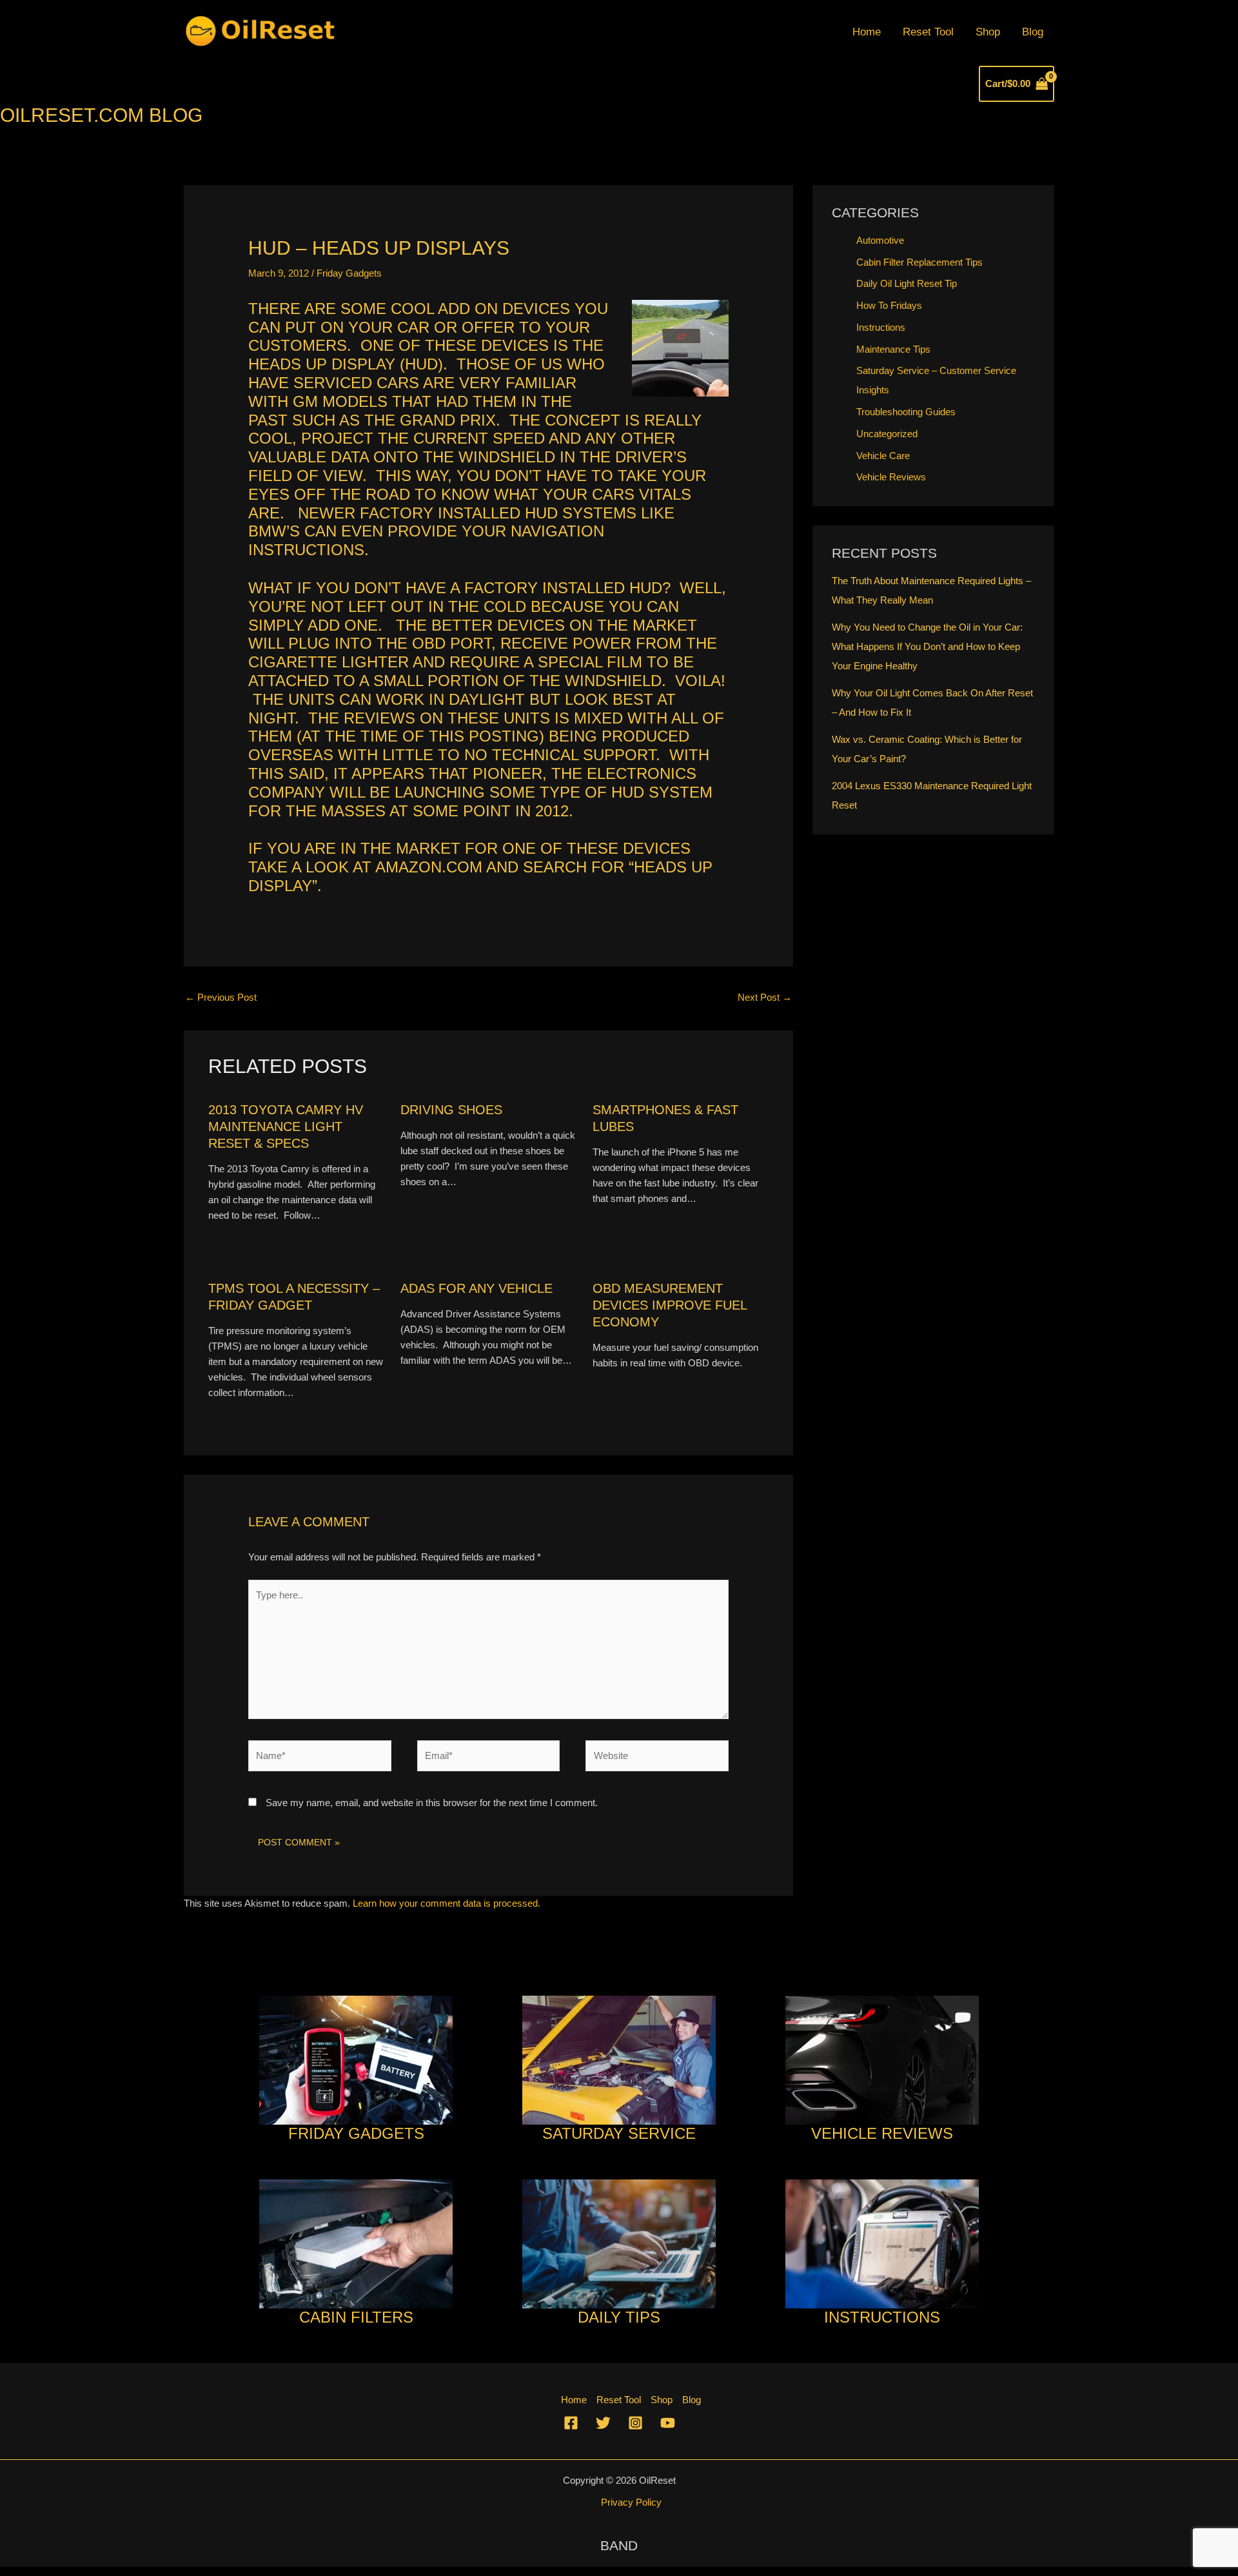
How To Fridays (889, 305)
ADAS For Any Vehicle (477, 1288)
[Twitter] (603, 2423)
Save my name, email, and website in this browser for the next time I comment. (432, 1803)
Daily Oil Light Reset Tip (907, 283)
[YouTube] (668, 2423)
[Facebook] (571, 2423)
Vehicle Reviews (891, 477)
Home (867, 32)
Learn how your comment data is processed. (447, 1903)
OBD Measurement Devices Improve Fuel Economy (670, 1305)
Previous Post (221, 997)
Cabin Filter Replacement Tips (919, 262)
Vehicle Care (883, 456)
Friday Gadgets (349, 273)
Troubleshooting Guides (906, 412)
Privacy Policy (631, 2502)
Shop (988, 32)
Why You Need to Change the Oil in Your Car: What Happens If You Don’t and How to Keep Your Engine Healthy (927, 646)
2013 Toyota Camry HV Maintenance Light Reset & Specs (286, 1126)
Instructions (881, 327)
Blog (1033, 32)
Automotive (880, 240)
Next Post (765, 997)
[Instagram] (635, 2423)
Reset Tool (928, 32)
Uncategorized (887, 434)
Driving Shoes (451, 1110)
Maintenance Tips (893, 349)
